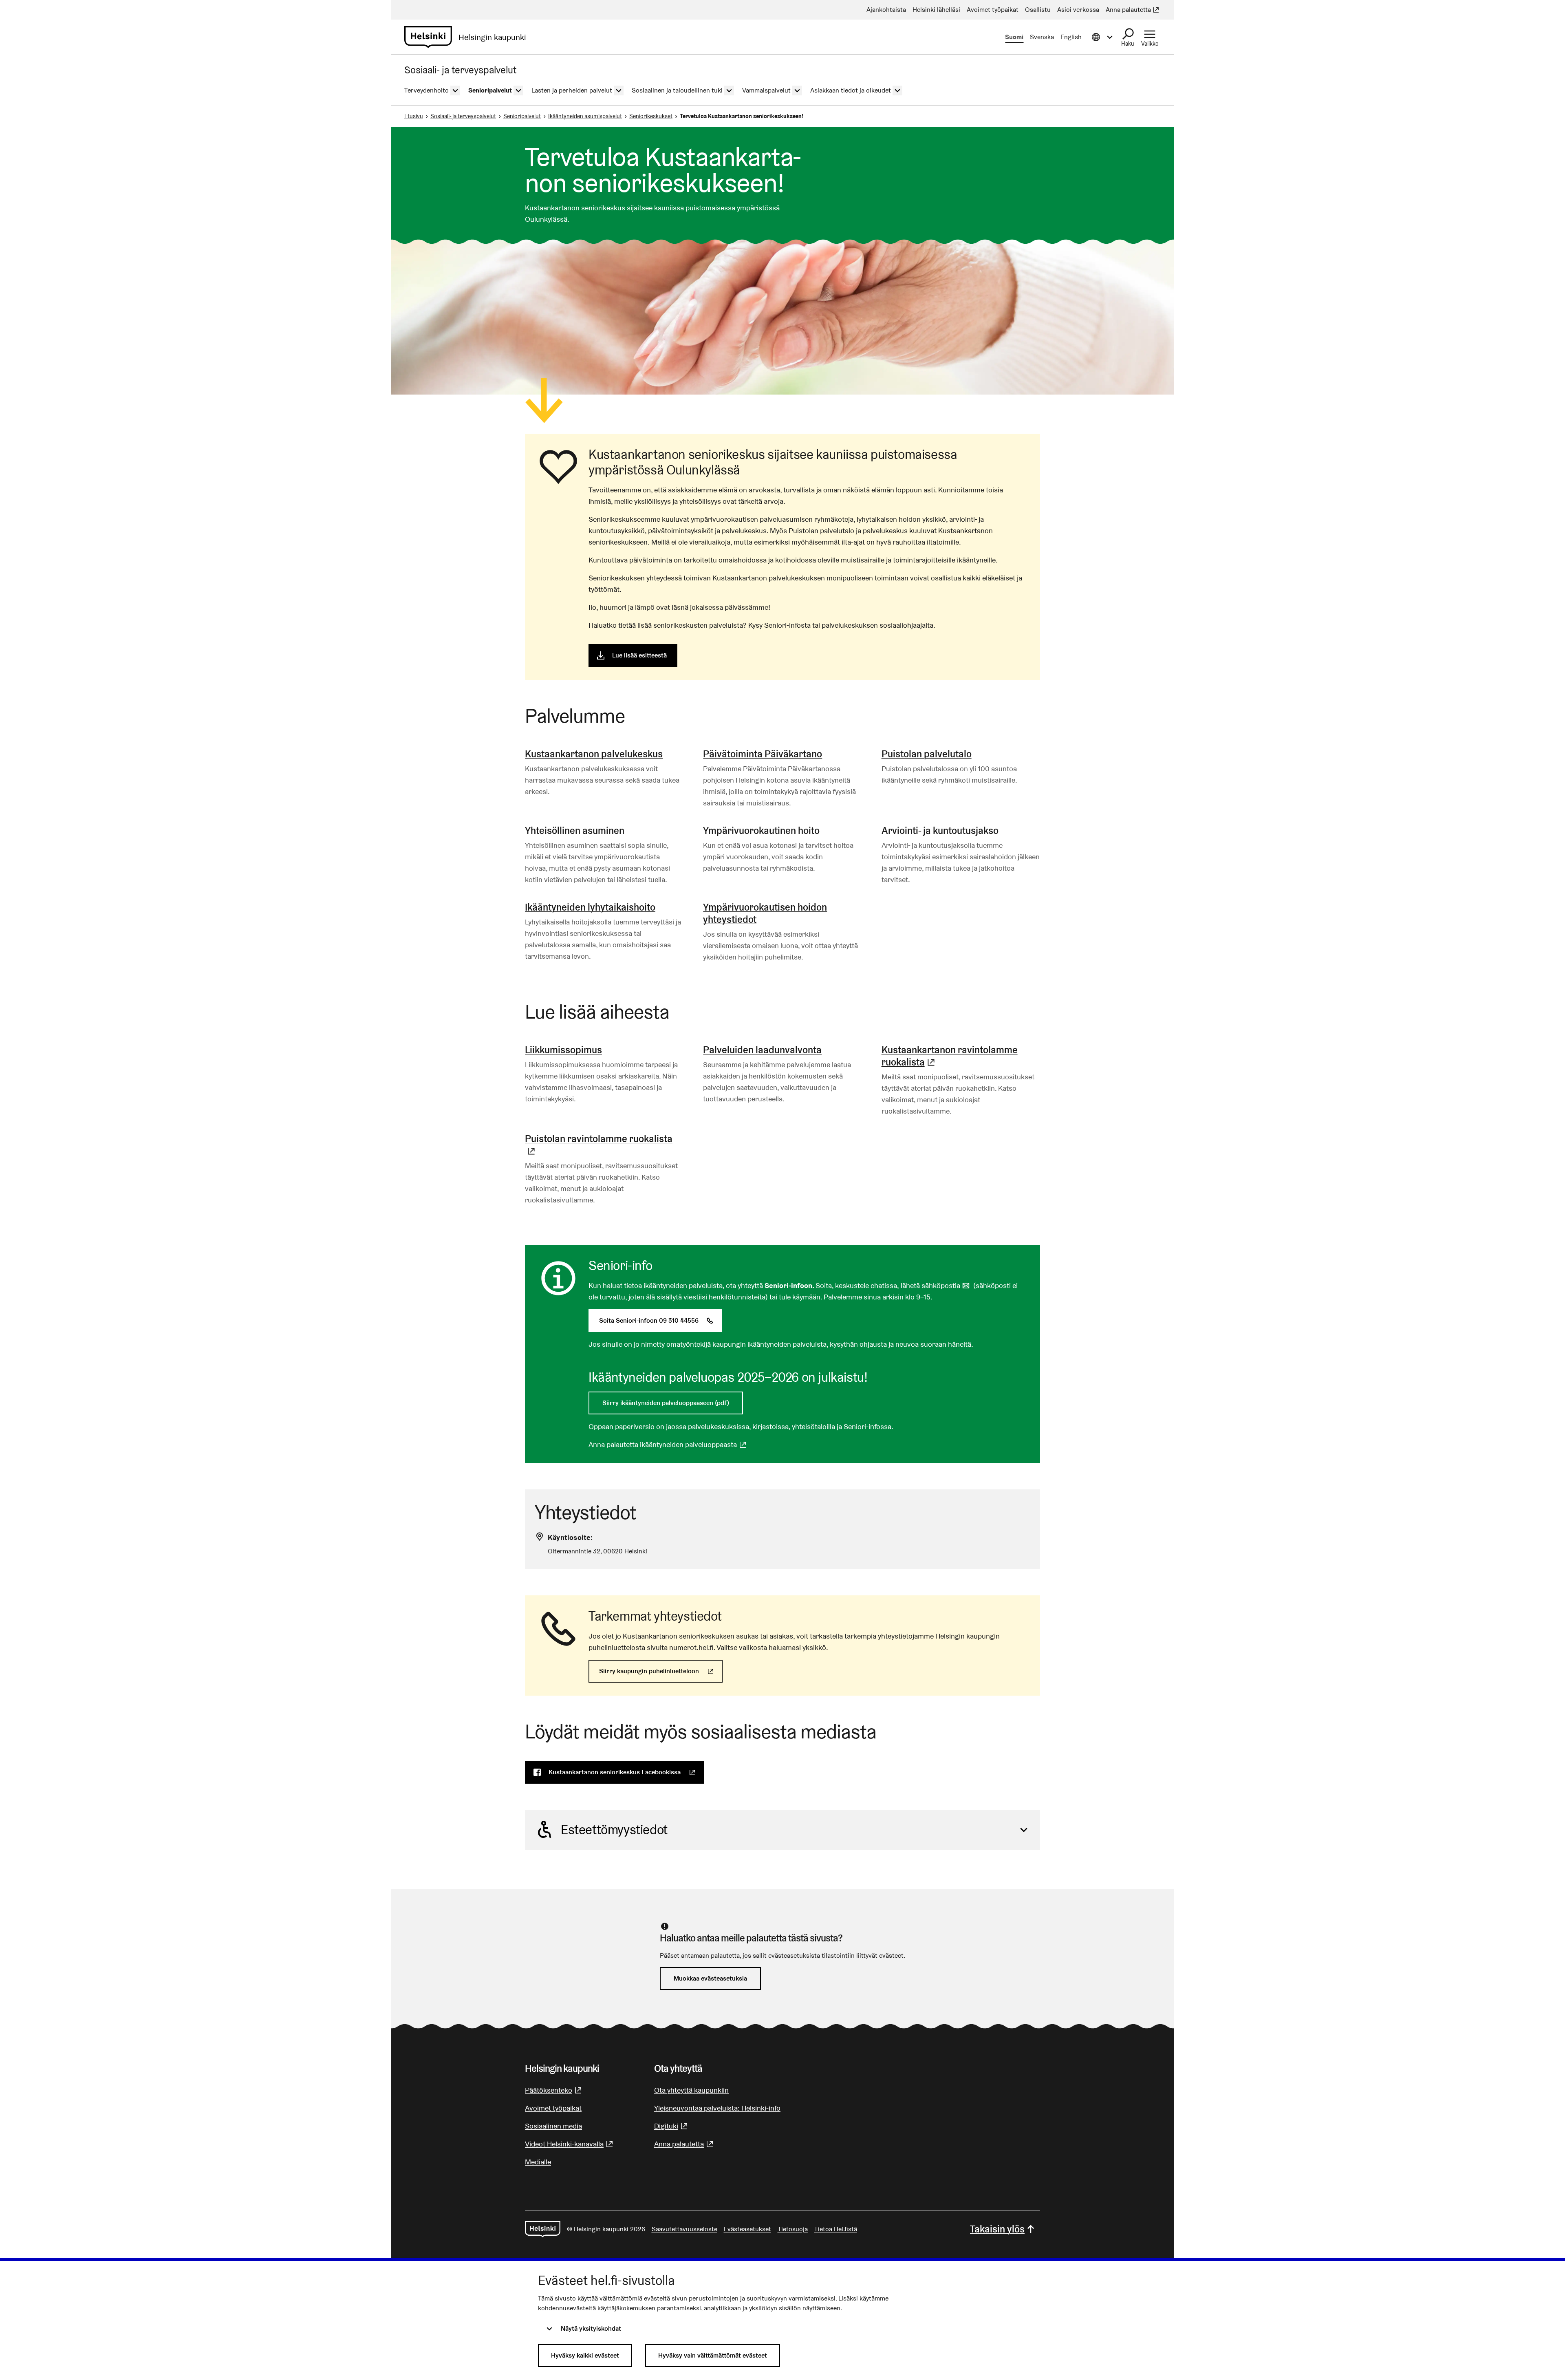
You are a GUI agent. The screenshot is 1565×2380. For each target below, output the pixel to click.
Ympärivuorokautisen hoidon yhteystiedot (765, 913)
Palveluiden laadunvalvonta (762, 1050)
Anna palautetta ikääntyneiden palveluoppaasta (668, 1444)
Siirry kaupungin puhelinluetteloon (661, 1671)
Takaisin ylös (997, 2229)
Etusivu (414, 116)
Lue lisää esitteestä (639, 655)
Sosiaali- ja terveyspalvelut (463, 116)
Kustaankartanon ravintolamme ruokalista (961, 1056)
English (1071, 37)
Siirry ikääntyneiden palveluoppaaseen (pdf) (666, 1403)
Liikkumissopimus (563, 1050)
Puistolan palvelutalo (927, 754)
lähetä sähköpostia (936, 1285)
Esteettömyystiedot (614, 1830)
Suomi (1014, 37)
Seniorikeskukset (651, 116)
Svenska (1042, 37)
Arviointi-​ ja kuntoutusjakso (940, 830)
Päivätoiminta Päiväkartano (763, 754)
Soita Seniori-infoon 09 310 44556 (661, 1320)
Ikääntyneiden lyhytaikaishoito (590, 907)
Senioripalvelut (522, 116)
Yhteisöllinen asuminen (575, 830)
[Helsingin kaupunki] (543, 2229)
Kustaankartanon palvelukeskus (594, 754)
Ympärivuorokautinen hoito (761, 830)
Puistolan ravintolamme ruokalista (604, 1145)
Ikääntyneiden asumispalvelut (585, 116)
